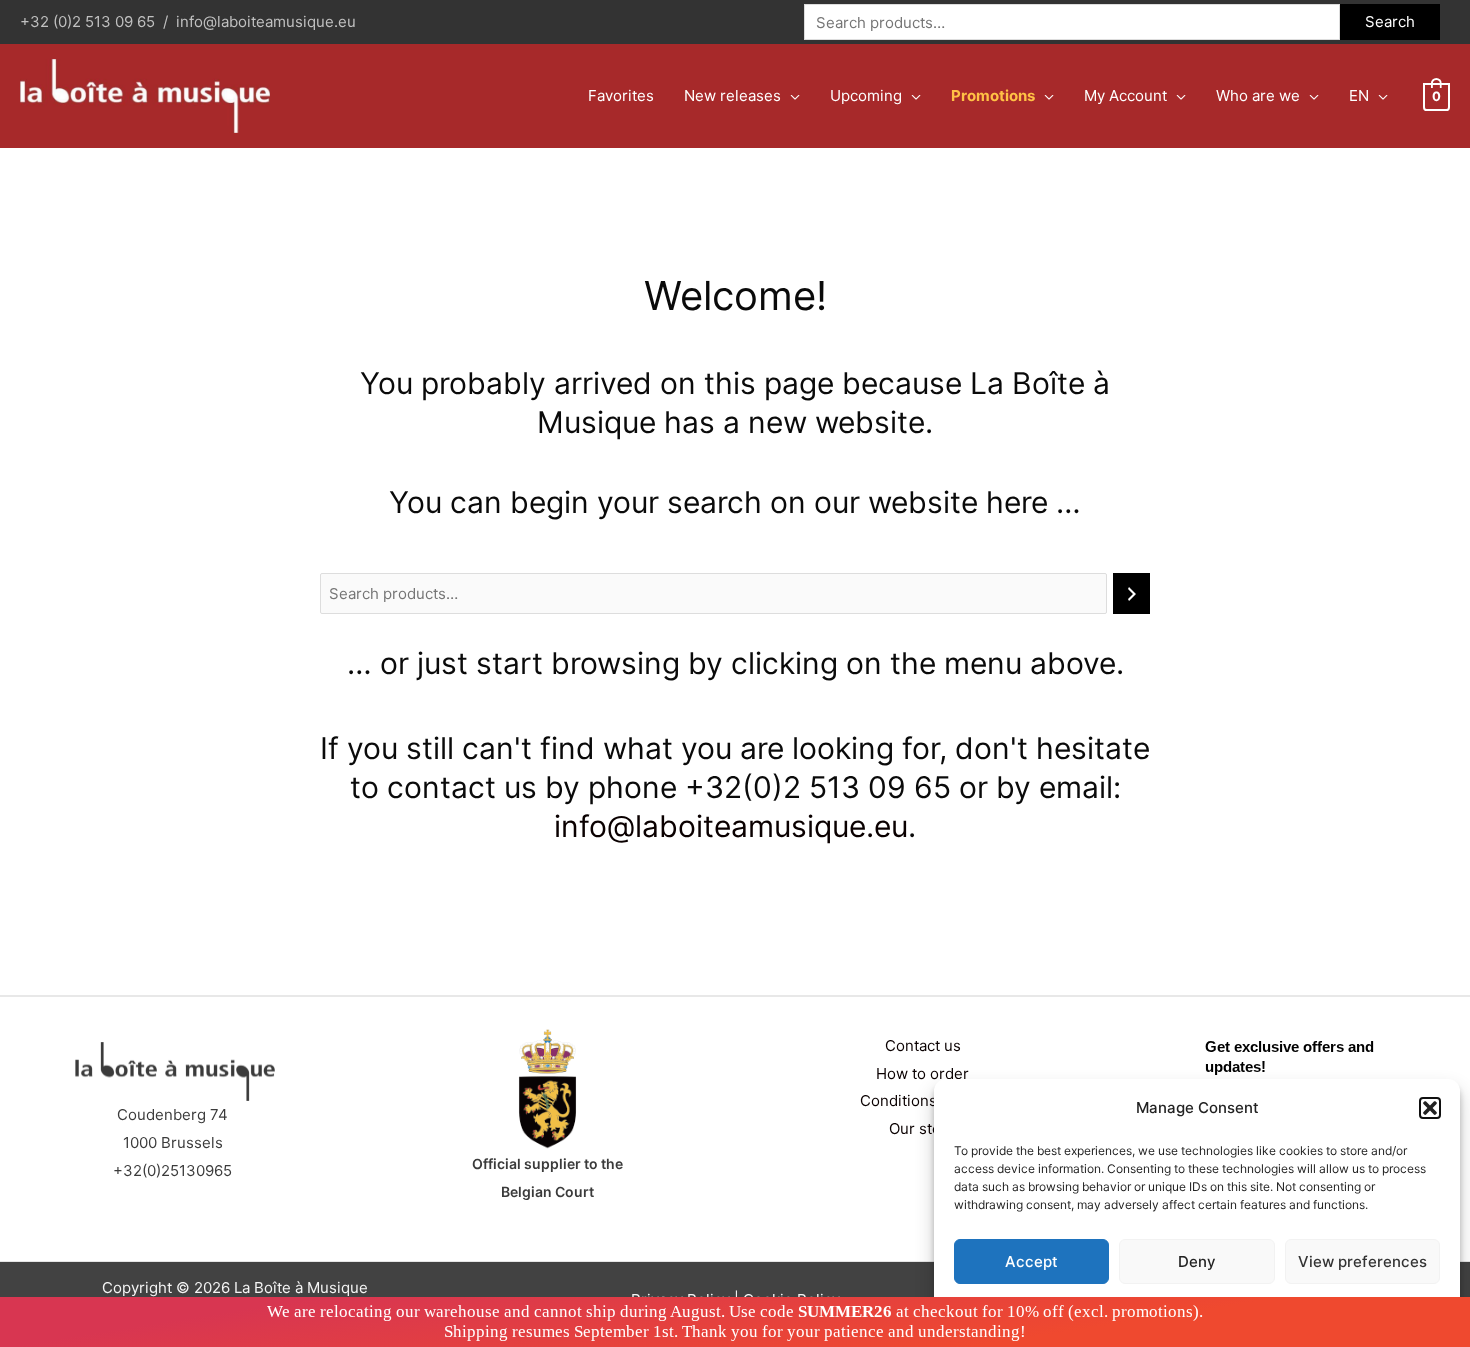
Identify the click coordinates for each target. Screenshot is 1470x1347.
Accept (1031, 1261)
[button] (1430, 1108)
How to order (922, 1073)
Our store (922, 1128)
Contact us (923, 1045)
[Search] (1131, 593)
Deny (1197, 1261)
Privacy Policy (1235, 1308)
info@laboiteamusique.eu (266, 21)
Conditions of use (922, 1100)
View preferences (1362, 1261)
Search (1390, 21)
